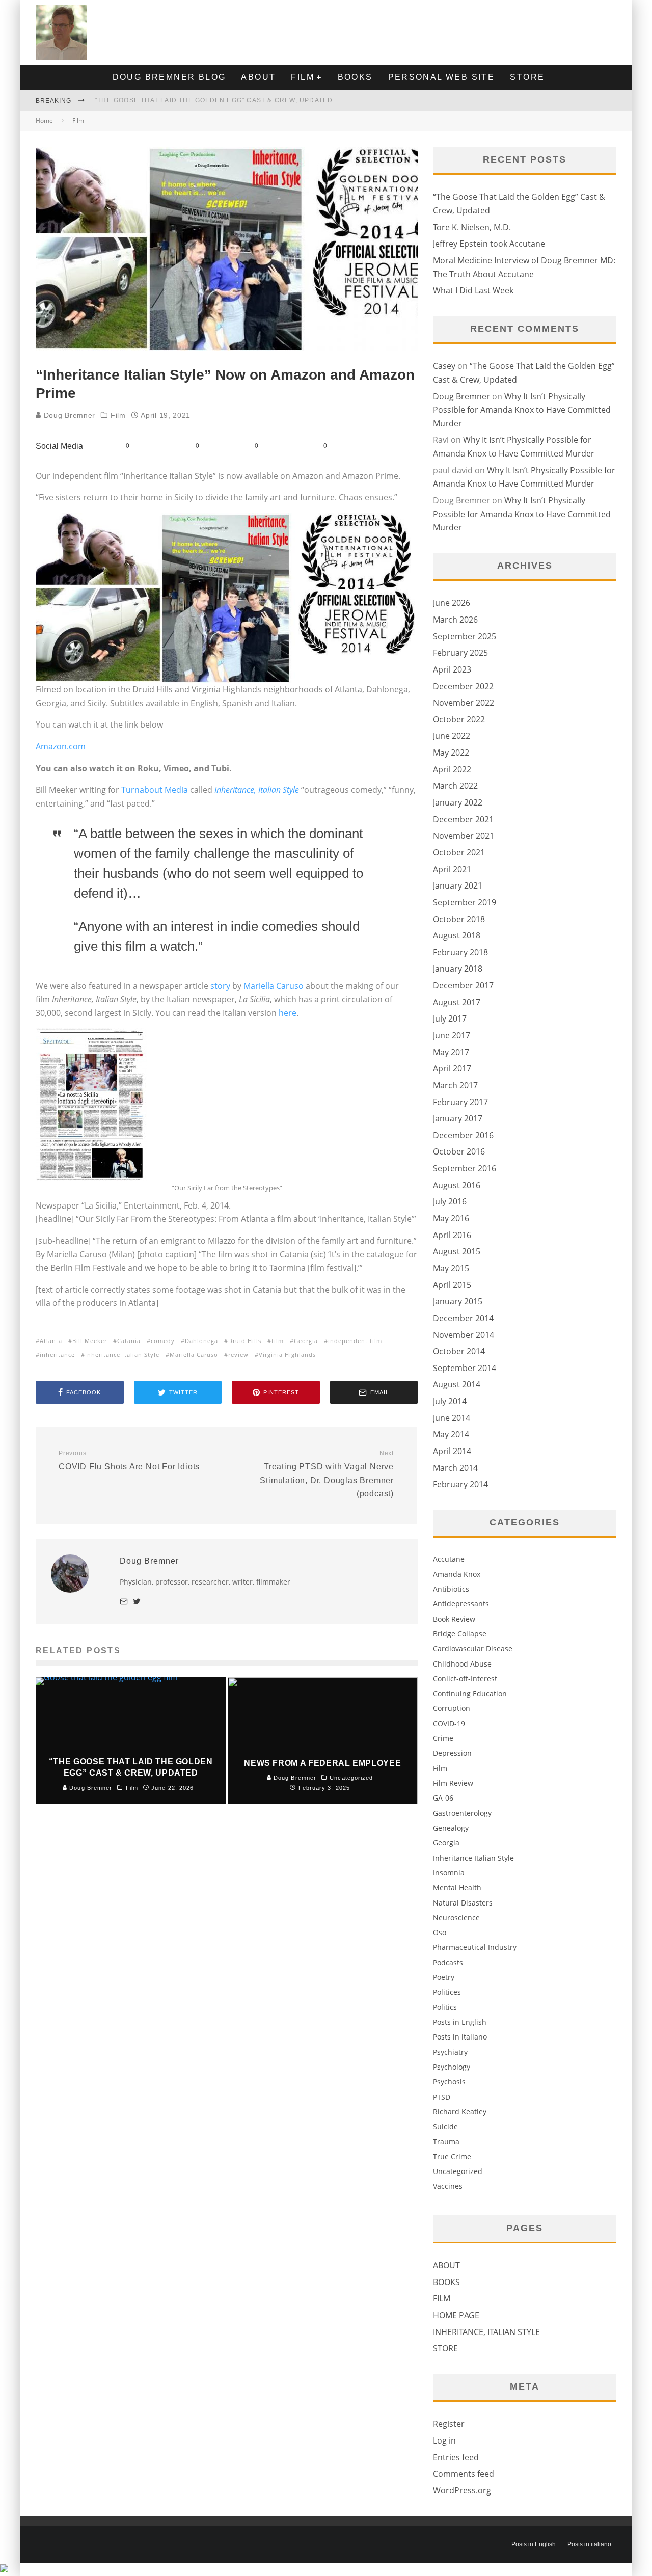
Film (118, 415)
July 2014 (450, 1401)
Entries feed (456, 2457)
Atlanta (51, 1341)
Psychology (452, 2067)
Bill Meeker (90, 1341)
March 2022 (455, 786)
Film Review (453, 1783)
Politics (445, 2007)
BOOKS (355, 77)
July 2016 (450, 1201)
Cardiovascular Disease (473, 1648)
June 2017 (452, 1035)
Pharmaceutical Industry (475, 1947)
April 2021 (452, 869)
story (220, 986)
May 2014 (451, 1434)
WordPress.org (462, 2490)
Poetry (444, 1977)
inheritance (57, 1354)
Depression (452, 1753)
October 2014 (459, 1351)
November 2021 (464, 836)
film (278, 1341)
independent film (355, 1341)
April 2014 (452, 1451)
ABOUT (258, 77)
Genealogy (451, 1828)
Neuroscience (456, 1917)
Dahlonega (201, 1341)
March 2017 (455, 1085)
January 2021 (458, 886)
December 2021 (463, 819)
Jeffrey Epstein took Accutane (489, 244)
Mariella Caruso (274, 986)
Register (449, 2424)
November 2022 (464, 703)
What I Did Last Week (473, 290)
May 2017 (451, 1052)
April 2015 (452, 1285)
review (238, 1354)
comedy (163, 1341)
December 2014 (463, 1318)
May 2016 (451, 1218)
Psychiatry (450, 2052)
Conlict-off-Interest (465, 1679)
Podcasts (448, 1962)
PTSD (442, 2097)
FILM (303, 77)
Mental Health (457, 1887)
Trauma (446, 2142)
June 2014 (452, 1418)
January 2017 (458, 1118)
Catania (129, 1341)
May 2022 (451, 753)
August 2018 (457, 935)
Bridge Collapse (460, 1634)
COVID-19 (449, 1723)
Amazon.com (61, 746)
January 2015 (458, 1301)
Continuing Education (470, 1693)
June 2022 (452, 736)
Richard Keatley (460, 2112)
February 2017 (460, 1102)
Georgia (306, 1341)
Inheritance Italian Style (122, 1354)
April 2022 (452, 769)
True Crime (452, 2156)
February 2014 (460, 1484)
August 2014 (457, 1384)
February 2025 (460, 653)
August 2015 (457, 1251)
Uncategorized (458, 2171)
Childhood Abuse (462, 1664)
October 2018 (459, 919)
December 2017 (463, 985)
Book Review (454, 1619)
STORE (527, 77)
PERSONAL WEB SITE (442, 77)
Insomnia (449, 1873)
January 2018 (458, 969)
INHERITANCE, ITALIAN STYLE (486, 2332)
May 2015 (451, 1268)
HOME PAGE (456, 2315)
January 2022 (458, 802)
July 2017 (450, 1018)
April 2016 (452, 1235)
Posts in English (460, 2022)
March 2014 (455, 1468)
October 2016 (459, 1151)
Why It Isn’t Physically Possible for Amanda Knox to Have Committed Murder (522, 410)
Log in (444, 2440)
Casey (444, 366)
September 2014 (465, 1368)
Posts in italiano (460, 2037)
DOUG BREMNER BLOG (169, 77)
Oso (440, 1932)
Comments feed (464, 2474)
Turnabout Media (155, 790)
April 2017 (452, 1068)
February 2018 (460, 952)
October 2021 (459, 852)
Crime (443, 1738)
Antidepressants (461, 1604)
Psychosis (449, 2082)
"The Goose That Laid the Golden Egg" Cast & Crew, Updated (214, 100)
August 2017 (457, 1002)
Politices (447, 1992)
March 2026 (455, 620)
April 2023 (452, 669)
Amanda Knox (457, 1574)
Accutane (449, 1559)
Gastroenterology (462, 1813)
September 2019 (465, 902)
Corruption (452, 1708)
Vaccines (448, 2186)
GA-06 (443, 1798)
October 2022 (459, 719)
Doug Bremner (68, 415)
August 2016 (457, 1185)
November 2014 (464, 1335)
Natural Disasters (463, 1903)
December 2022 (463, 686)
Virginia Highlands (287, 1354)
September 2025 (465, 636)
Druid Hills (245, 1341)
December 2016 (463, 1135)
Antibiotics (451, 1589)
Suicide (445, 2126)
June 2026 (452, 603)
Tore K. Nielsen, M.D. (472, 227)
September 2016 (465, 1168)
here (288, 1013)
